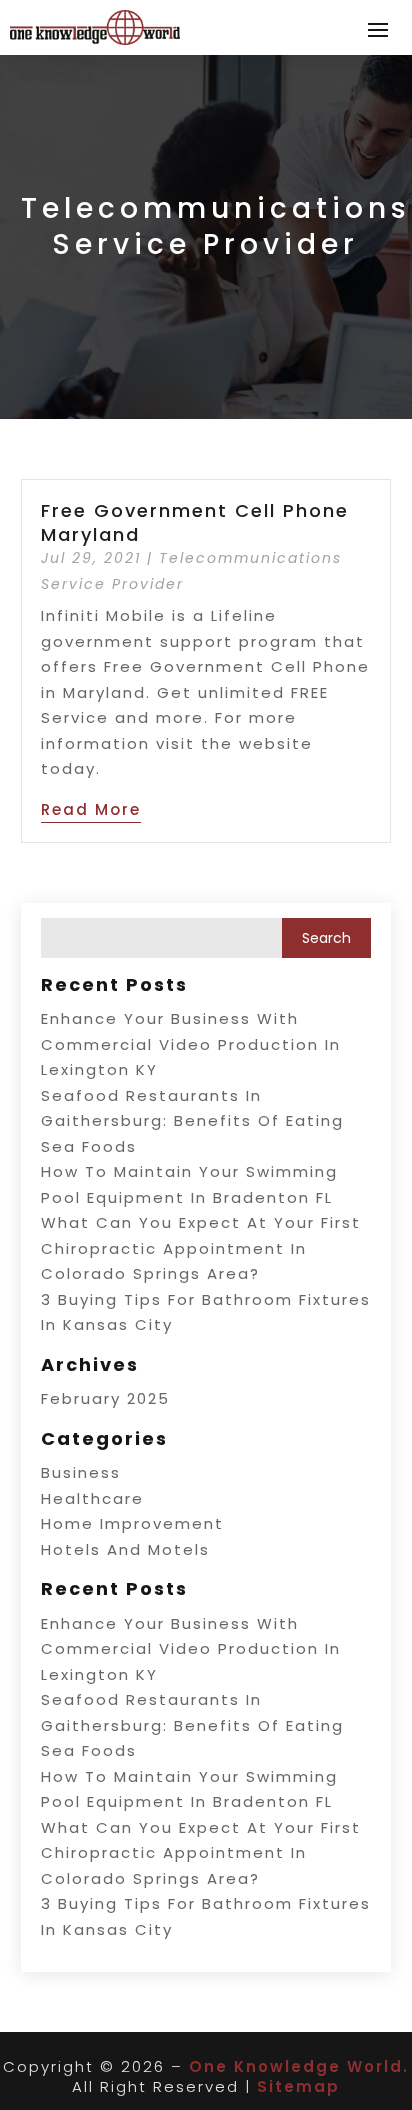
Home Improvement (132, 1523)
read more (91, 809)
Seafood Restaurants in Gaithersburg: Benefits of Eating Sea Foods (192, 1121)
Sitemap (298, 2086)
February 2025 (105, 1398)
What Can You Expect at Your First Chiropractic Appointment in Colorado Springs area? (201, 1248)
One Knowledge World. (299, 2066)
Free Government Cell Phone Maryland (195, 522)
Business (81, 1472)
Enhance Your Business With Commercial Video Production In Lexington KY (191, 1044)
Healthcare (92, 1498)
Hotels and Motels (125, 1549)
